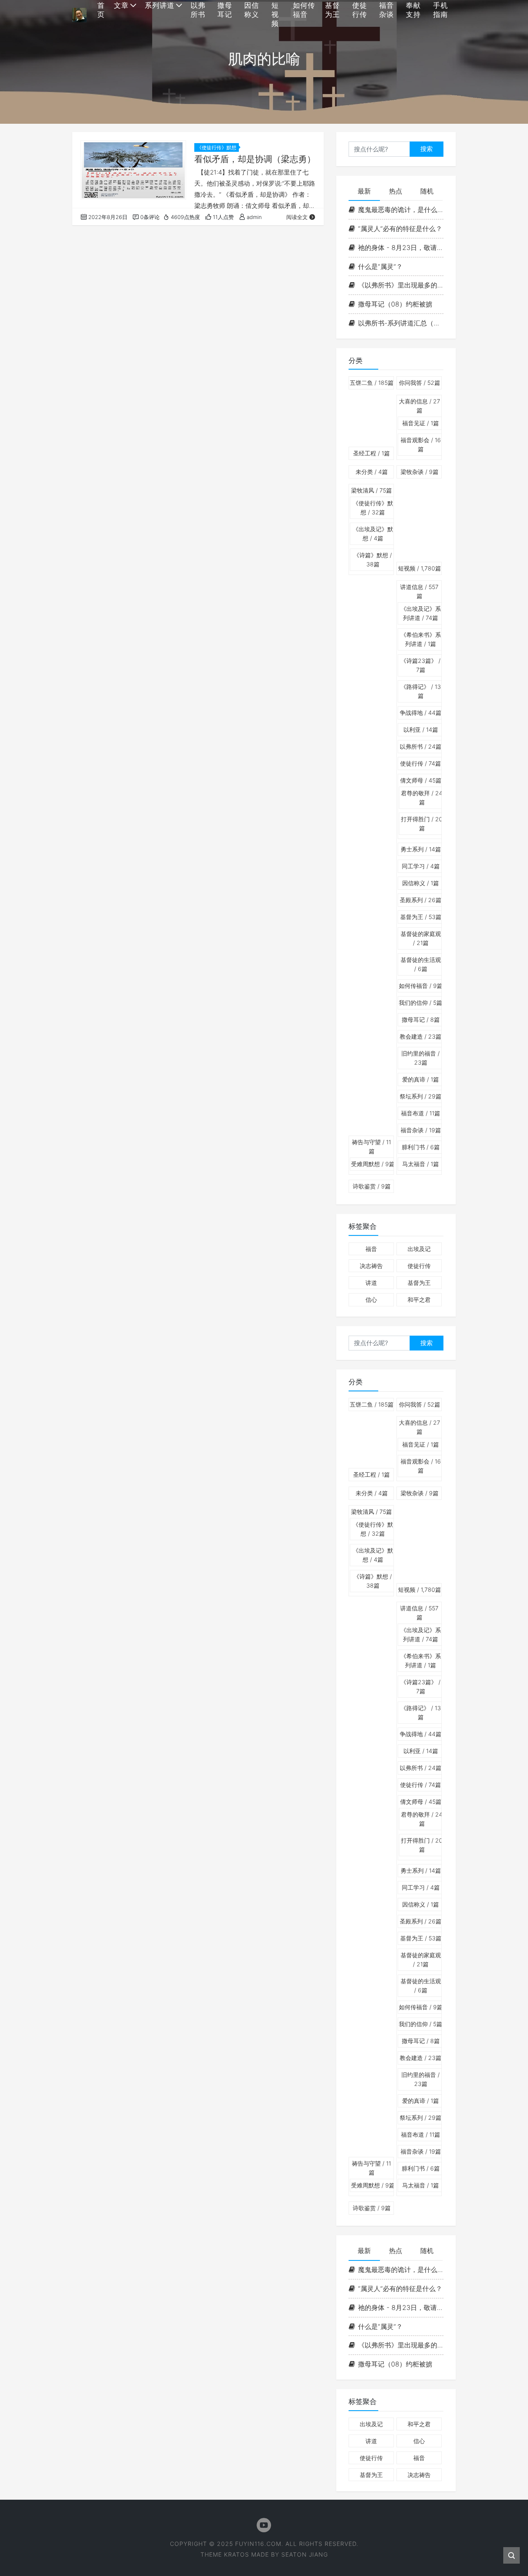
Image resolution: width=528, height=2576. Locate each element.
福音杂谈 (421, 1130)
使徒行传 (421, 763)
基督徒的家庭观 (421, 938)
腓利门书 (421, 1147)
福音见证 (421, 423)
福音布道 (421, 1113)
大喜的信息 (420, 406)
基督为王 (421, 917)
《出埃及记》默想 (373, 534)
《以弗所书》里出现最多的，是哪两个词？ (401, 285)
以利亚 (421, 729)
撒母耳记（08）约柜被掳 (395, 304)
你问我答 (420, 383)
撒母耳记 (421, 1019)
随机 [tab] (427, 191)
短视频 (420, 568)
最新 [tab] (364, 191)
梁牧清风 (371, 490)
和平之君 (419, 1300)
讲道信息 (419, 591)
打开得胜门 (422, 824)
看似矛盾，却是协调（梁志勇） (255, 159)
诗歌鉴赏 (372, 1186)
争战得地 (421, 713)
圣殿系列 (421, 900)
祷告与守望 (371, 1147)
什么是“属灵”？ (380, 266)
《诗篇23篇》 (421, 665)
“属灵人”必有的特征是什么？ (400, 229)
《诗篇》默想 (373, 560)
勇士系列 (421, 849)
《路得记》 (421, 691)
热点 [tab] (396, 191)
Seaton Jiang (305, 2554)
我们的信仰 (421, 1003)
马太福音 (421, 1164)
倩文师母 (421, 780)
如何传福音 (421, 986)
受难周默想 (373, 1164)
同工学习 (421, 866)
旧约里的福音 (421, 1058)
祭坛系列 (421, 1096)
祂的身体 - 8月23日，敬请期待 (401, 247)
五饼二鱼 (372, 383)
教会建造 (421, 1036)
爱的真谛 (421, 1079)
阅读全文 (297, 217)
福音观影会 (421, 444)
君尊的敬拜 (422, 798)
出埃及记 (419, 1249)
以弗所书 (421, 746)
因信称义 (421, 883)
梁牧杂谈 (420, 472)
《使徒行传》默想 (217, 147)
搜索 (427, 149)
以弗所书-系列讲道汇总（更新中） (401, 323)
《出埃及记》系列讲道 (421, 613)
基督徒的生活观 (421, 964)
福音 (371, 1249)
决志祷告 (371, 1266)
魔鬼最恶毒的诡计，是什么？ (401, 210)
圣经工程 (371, 453)
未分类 (372, 472)
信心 (371, 1300)
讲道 (371, 1283)
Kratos (237, 2554)
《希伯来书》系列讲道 (421, 639)
